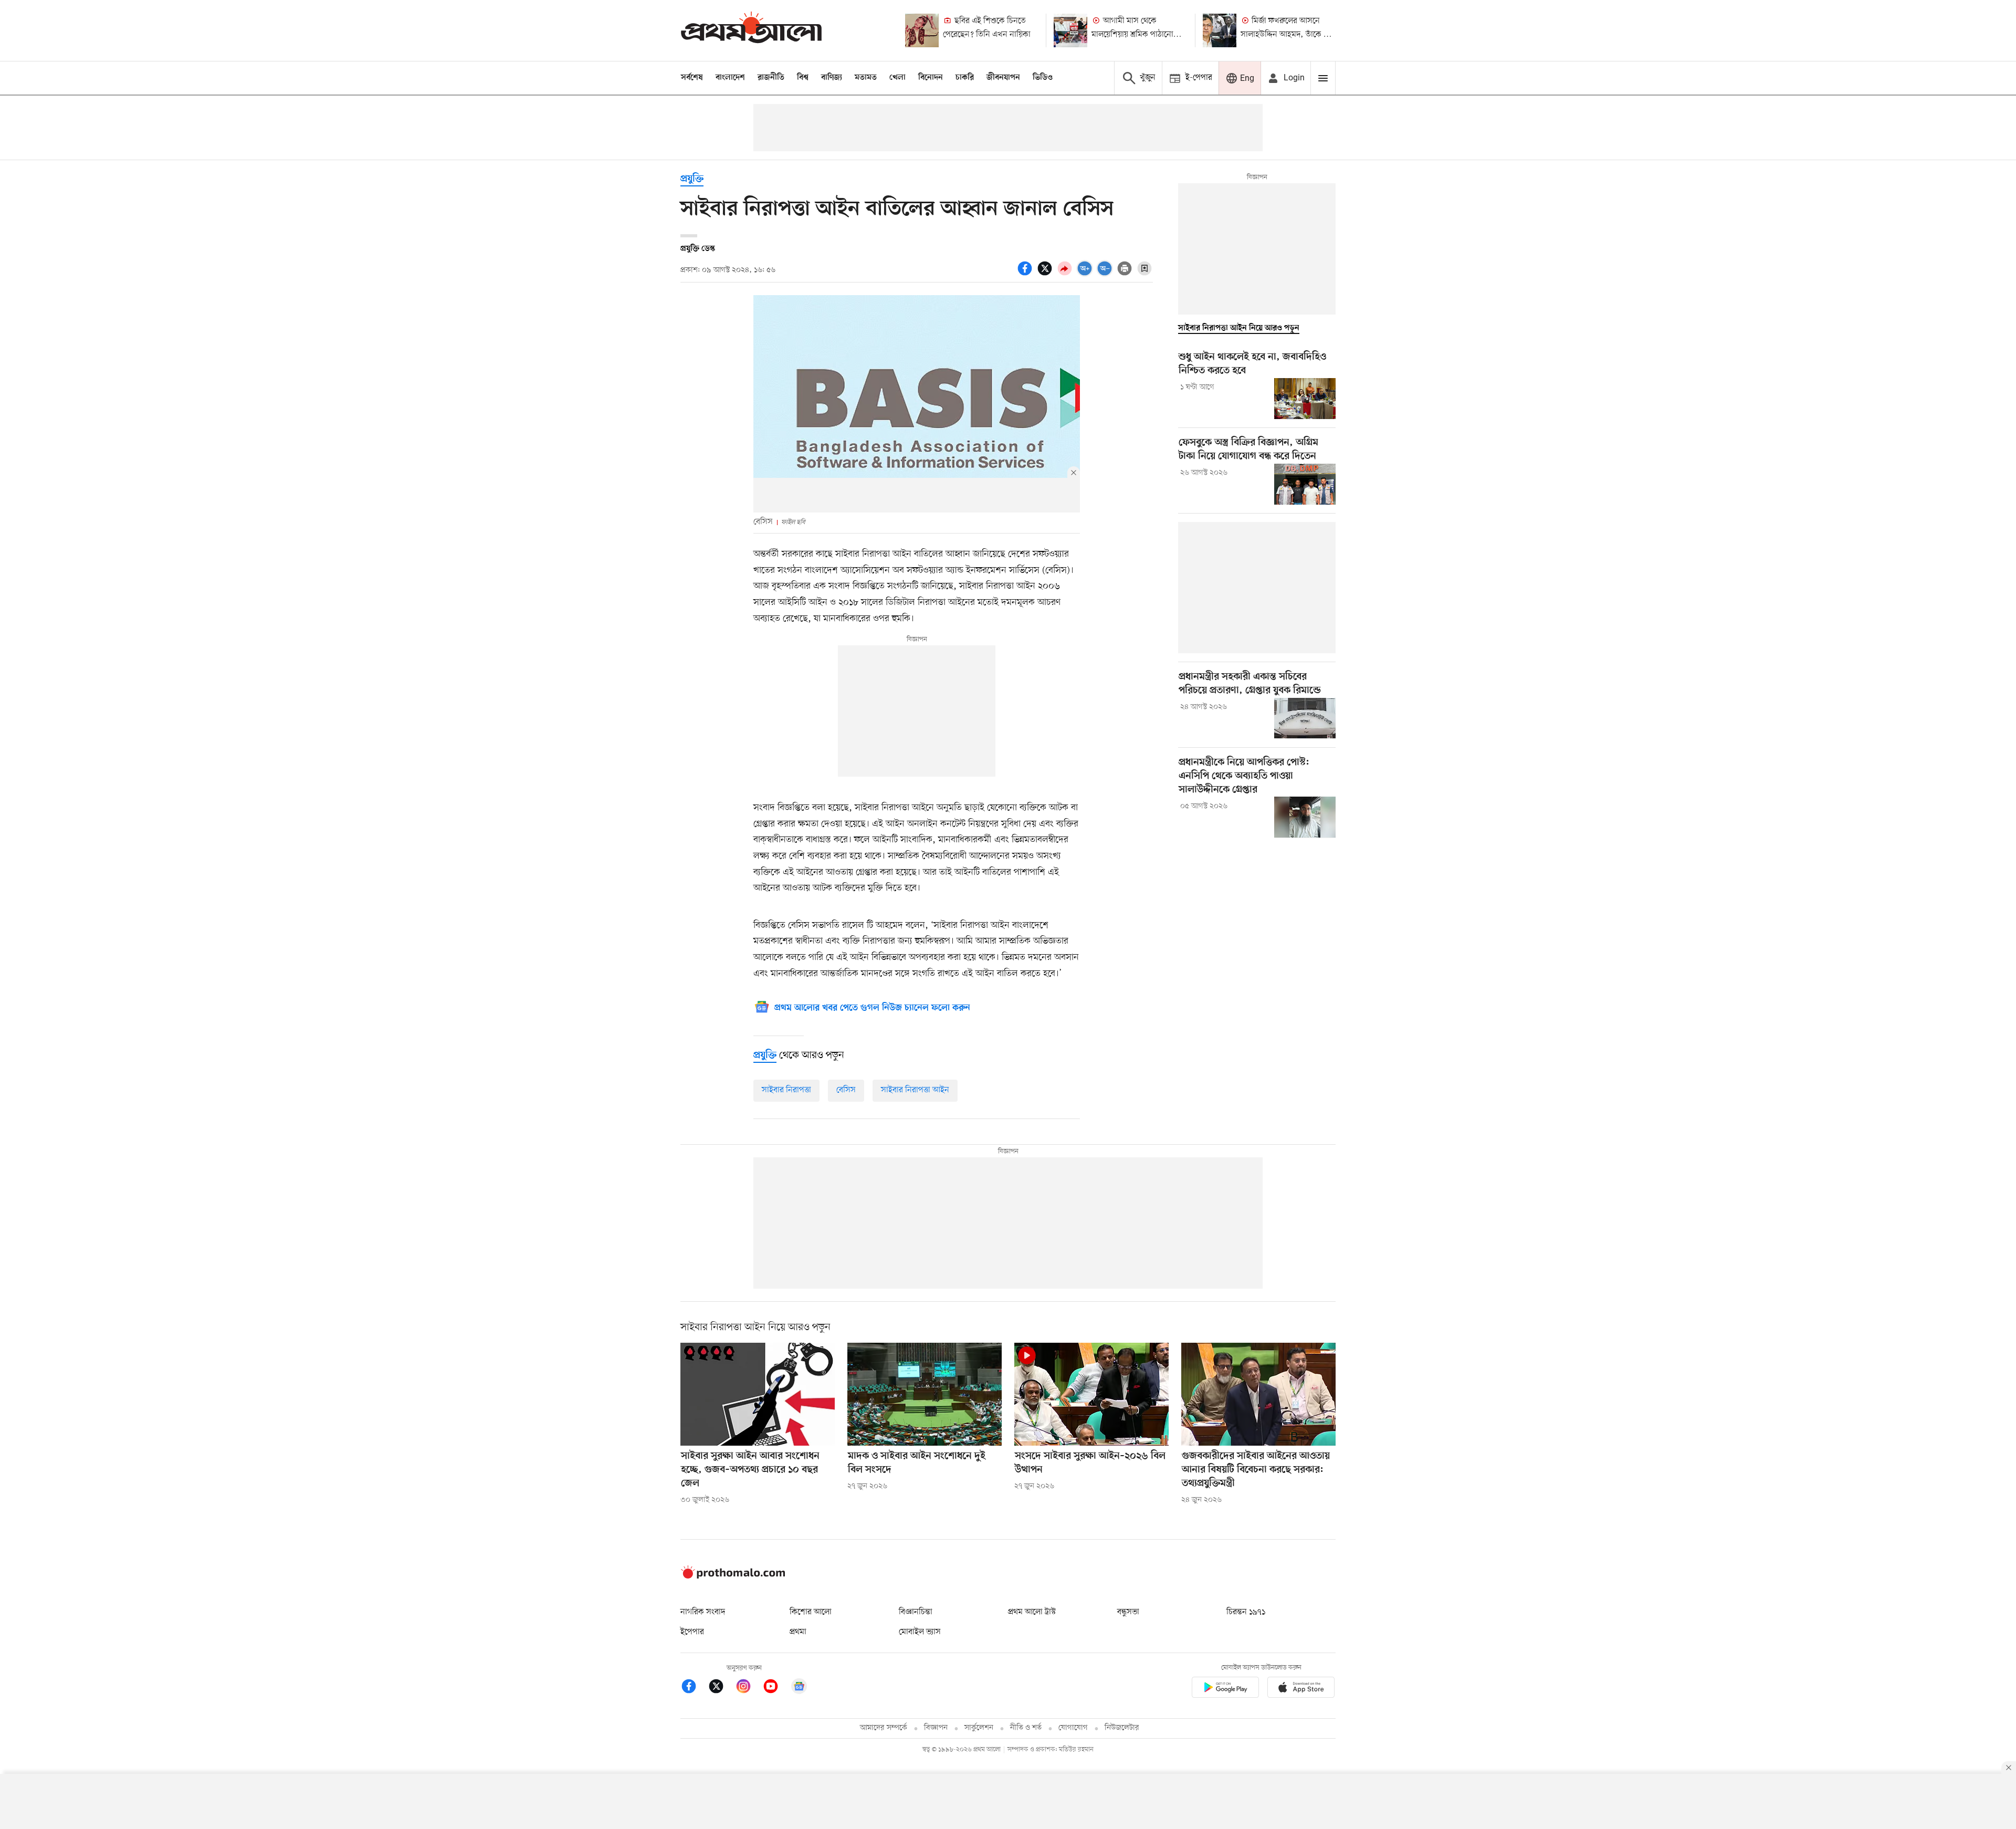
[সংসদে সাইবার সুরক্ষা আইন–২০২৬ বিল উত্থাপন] (1091, 1394)
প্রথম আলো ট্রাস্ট (1032, 1612)
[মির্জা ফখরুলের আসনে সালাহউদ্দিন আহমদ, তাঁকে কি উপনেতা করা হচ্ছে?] (1220, 30)
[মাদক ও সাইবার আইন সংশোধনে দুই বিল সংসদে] (925, 1394)
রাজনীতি (771, 78)
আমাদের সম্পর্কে (884, 1728)
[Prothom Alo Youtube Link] (776, 1688)
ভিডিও (1043, 78)
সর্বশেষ (692, 78)
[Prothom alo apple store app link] (1301, 1689)
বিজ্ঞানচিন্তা (916, 1612)
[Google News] (799, 1688)
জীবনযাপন (1003, 78)
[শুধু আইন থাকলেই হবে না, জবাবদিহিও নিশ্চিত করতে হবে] (1305, 399)
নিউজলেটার (1122, 1728)
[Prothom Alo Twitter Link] (721, 1688)
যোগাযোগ (1073, 1728)
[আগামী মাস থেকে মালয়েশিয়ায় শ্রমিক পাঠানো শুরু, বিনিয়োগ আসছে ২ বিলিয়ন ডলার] (1070, 30)
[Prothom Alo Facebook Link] (694, 1688)
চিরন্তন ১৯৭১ (1246, 1612)
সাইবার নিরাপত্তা (786, 1090)
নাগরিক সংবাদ (703, 1612)
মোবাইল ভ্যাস (920, 1632)
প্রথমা (798, 1632)
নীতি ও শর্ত (1026, 1728)
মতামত (866, 78)
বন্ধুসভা (1128, 1612)
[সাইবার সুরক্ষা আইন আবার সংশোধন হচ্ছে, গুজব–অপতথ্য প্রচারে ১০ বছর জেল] (758, 1394)
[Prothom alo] (751, 30)
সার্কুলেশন (979, 1728)
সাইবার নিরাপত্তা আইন (915, 1090)
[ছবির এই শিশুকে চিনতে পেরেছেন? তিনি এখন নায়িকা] (922, 30)
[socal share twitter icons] (1046, 274)
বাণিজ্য (832, 78)
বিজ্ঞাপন (936, 1728)
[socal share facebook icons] (1026, 274)
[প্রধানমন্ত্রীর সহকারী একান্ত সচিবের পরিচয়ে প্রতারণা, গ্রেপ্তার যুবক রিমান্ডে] (1305, 718)
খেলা (897, 78)
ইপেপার (692, 1632)
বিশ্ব (803, 78)
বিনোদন (931, 78)
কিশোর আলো (811, 1612)
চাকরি (965, 78)
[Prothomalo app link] (1225, 1689)
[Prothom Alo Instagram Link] (749, 1688)
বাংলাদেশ (730, 78)
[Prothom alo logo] (733, 1576)
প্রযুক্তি (692, 179)
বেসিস (846, 1090)
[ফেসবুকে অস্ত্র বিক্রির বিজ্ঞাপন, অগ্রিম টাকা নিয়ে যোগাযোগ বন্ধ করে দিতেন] (1305, 484)
